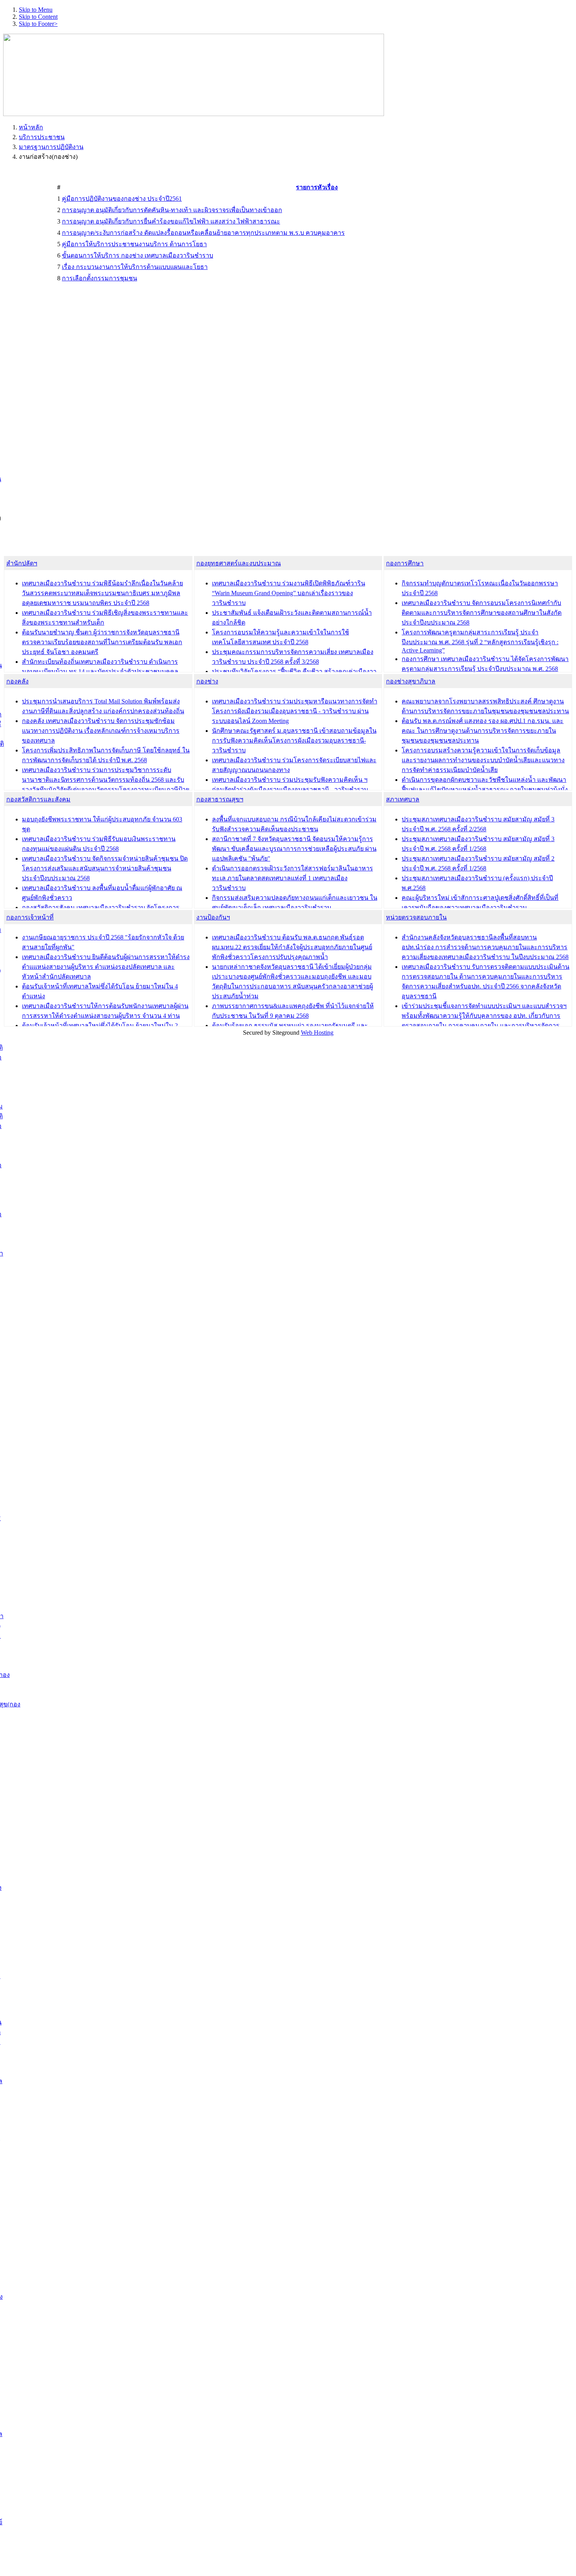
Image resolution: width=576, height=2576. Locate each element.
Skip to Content (38, 17)
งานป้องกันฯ (213, 917)
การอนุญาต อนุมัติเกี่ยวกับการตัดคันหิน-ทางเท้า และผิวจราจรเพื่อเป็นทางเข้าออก (172, 210)
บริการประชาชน (42, 137)
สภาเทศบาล (403, 799)
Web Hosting (317, 1033)
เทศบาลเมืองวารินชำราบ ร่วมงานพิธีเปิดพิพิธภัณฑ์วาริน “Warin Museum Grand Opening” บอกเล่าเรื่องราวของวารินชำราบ (289, 593)
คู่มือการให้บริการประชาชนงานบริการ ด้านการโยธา (134, 244)
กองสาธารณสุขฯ (220, 799)
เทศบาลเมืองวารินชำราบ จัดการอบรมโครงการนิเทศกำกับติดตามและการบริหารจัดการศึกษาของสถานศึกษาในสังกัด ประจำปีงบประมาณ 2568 (482, 613)
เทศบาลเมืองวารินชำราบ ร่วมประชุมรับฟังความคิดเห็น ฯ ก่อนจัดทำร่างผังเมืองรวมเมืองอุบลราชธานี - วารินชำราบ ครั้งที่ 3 (290, 789)
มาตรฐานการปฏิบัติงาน (51, 147)
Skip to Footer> (38, 24)
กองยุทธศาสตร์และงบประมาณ (239, 563)
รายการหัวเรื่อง (317, 187)
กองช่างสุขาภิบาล (411, 681)
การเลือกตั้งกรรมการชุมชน (100, 278)
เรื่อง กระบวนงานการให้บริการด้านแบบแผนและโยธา (135, 267)
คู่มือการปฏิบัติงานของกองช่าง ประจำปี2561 (122, 199)
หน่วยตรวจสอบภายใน (416, 917)
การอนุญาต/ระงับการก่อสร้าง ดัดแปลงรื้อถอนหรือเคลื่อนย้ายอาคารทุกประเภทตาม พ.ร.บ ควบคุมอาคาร (203, 233)
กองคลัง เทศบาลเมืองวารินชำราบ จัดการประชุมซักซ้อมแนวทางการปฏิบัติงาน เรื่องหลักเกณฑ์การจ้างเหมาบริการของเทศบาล (101, 731)
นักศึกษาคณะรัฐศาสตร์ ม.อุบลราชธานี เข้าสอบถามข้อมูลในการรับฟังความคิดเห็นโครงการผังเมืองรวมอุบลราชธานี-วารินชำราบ (294, 740)
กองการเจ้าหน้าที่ (30, 917)
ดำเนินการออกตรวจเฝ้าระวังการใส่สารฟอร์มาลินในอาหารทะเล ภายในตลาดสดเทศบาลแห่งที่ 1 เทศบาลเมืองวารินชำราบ (293, 878)
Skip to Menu (36, 10)
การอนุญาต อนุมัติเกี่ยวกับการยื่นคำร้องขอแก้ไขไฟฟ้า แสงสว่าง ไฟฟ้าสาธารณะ (171, 221)
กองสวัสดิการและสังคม (38, 799)
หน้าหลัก (31, 127)
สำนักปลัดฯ (22, 563)
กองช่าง (207, 681)
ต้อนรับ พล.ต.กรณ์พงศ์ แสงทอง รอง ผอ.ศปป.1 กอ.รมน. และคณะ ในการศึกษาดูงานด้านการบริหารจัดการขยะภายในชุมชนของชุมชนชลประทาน (483, 731)
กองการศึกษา (405, 563)
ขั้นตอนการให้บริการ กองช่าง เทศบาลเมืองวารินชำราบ (138, 255)
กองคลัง (17, 681)
